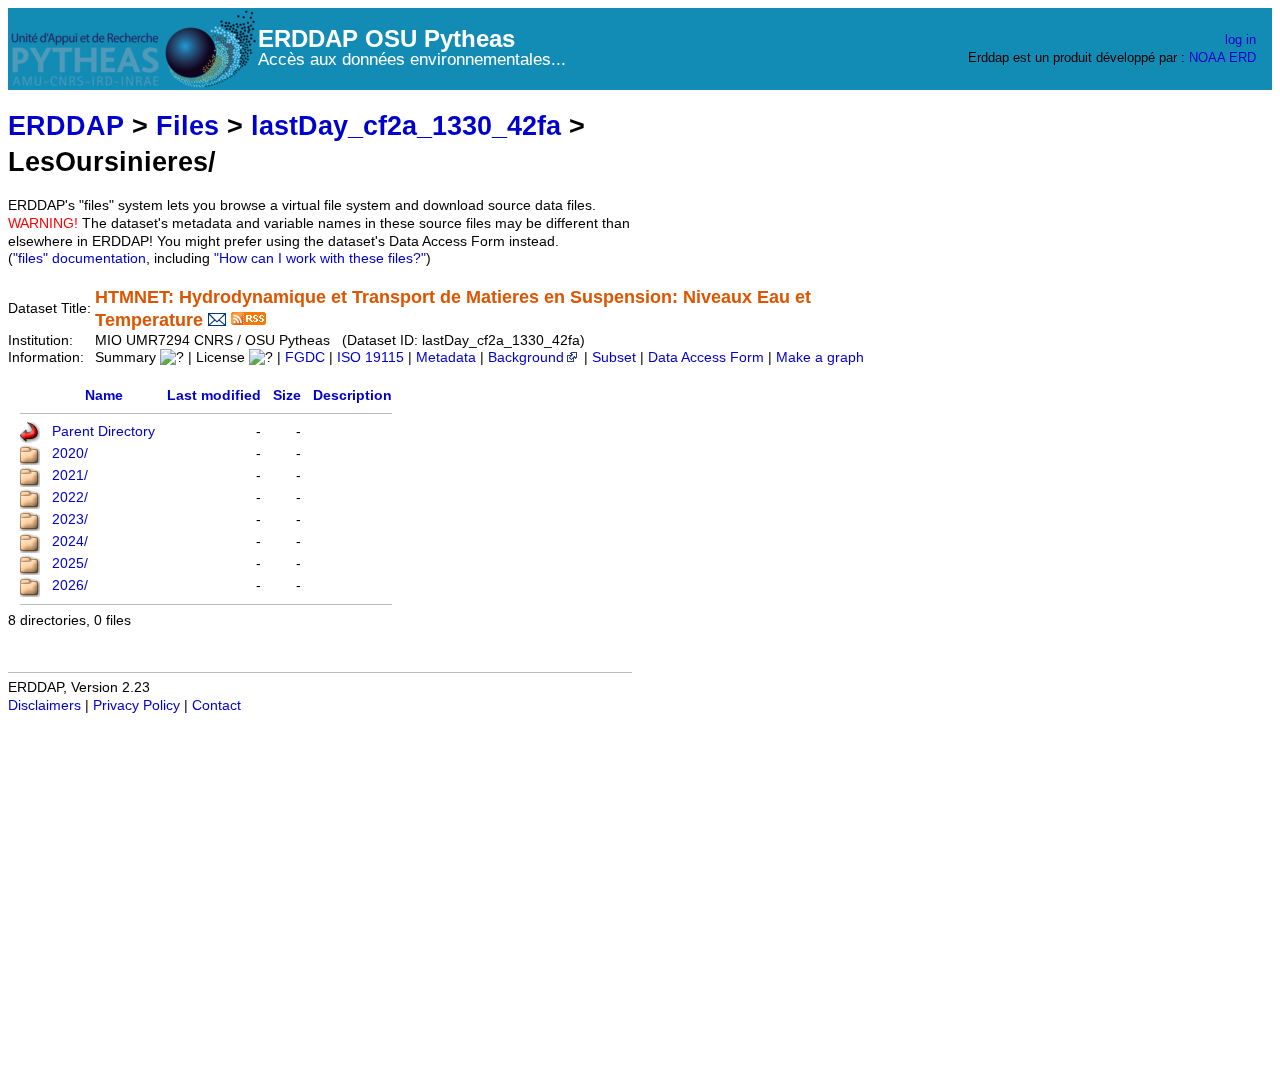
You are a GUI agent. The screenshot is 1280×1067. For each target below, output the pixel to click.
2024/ (70, 541)
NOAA (1207, 57)
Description (352, 395)
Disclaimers (44, 705)
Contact (216, 705)
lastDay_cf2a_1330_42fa (406, 125)
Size (287, 395)
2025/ (70, 563)
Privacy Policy (136, 705)
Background (526, 357)
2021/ (70, 475)
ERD (1242, 57)
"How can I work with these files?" (320, 258)
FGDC (305, 357)
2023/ (70, 519)
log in (1240, 39)
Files (187, 125)
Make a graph (820, 357)
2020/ (70, 453)
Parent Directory (103, 431)
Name (104, 395)
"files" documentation (79, 258)
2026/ (70, 585)
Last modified (214, 395)
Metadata (446, 357)
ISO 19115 (370, 357)
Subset (614, 357)
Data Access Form (706, 357)
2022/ (70, 497)
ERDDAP (66, 125)
